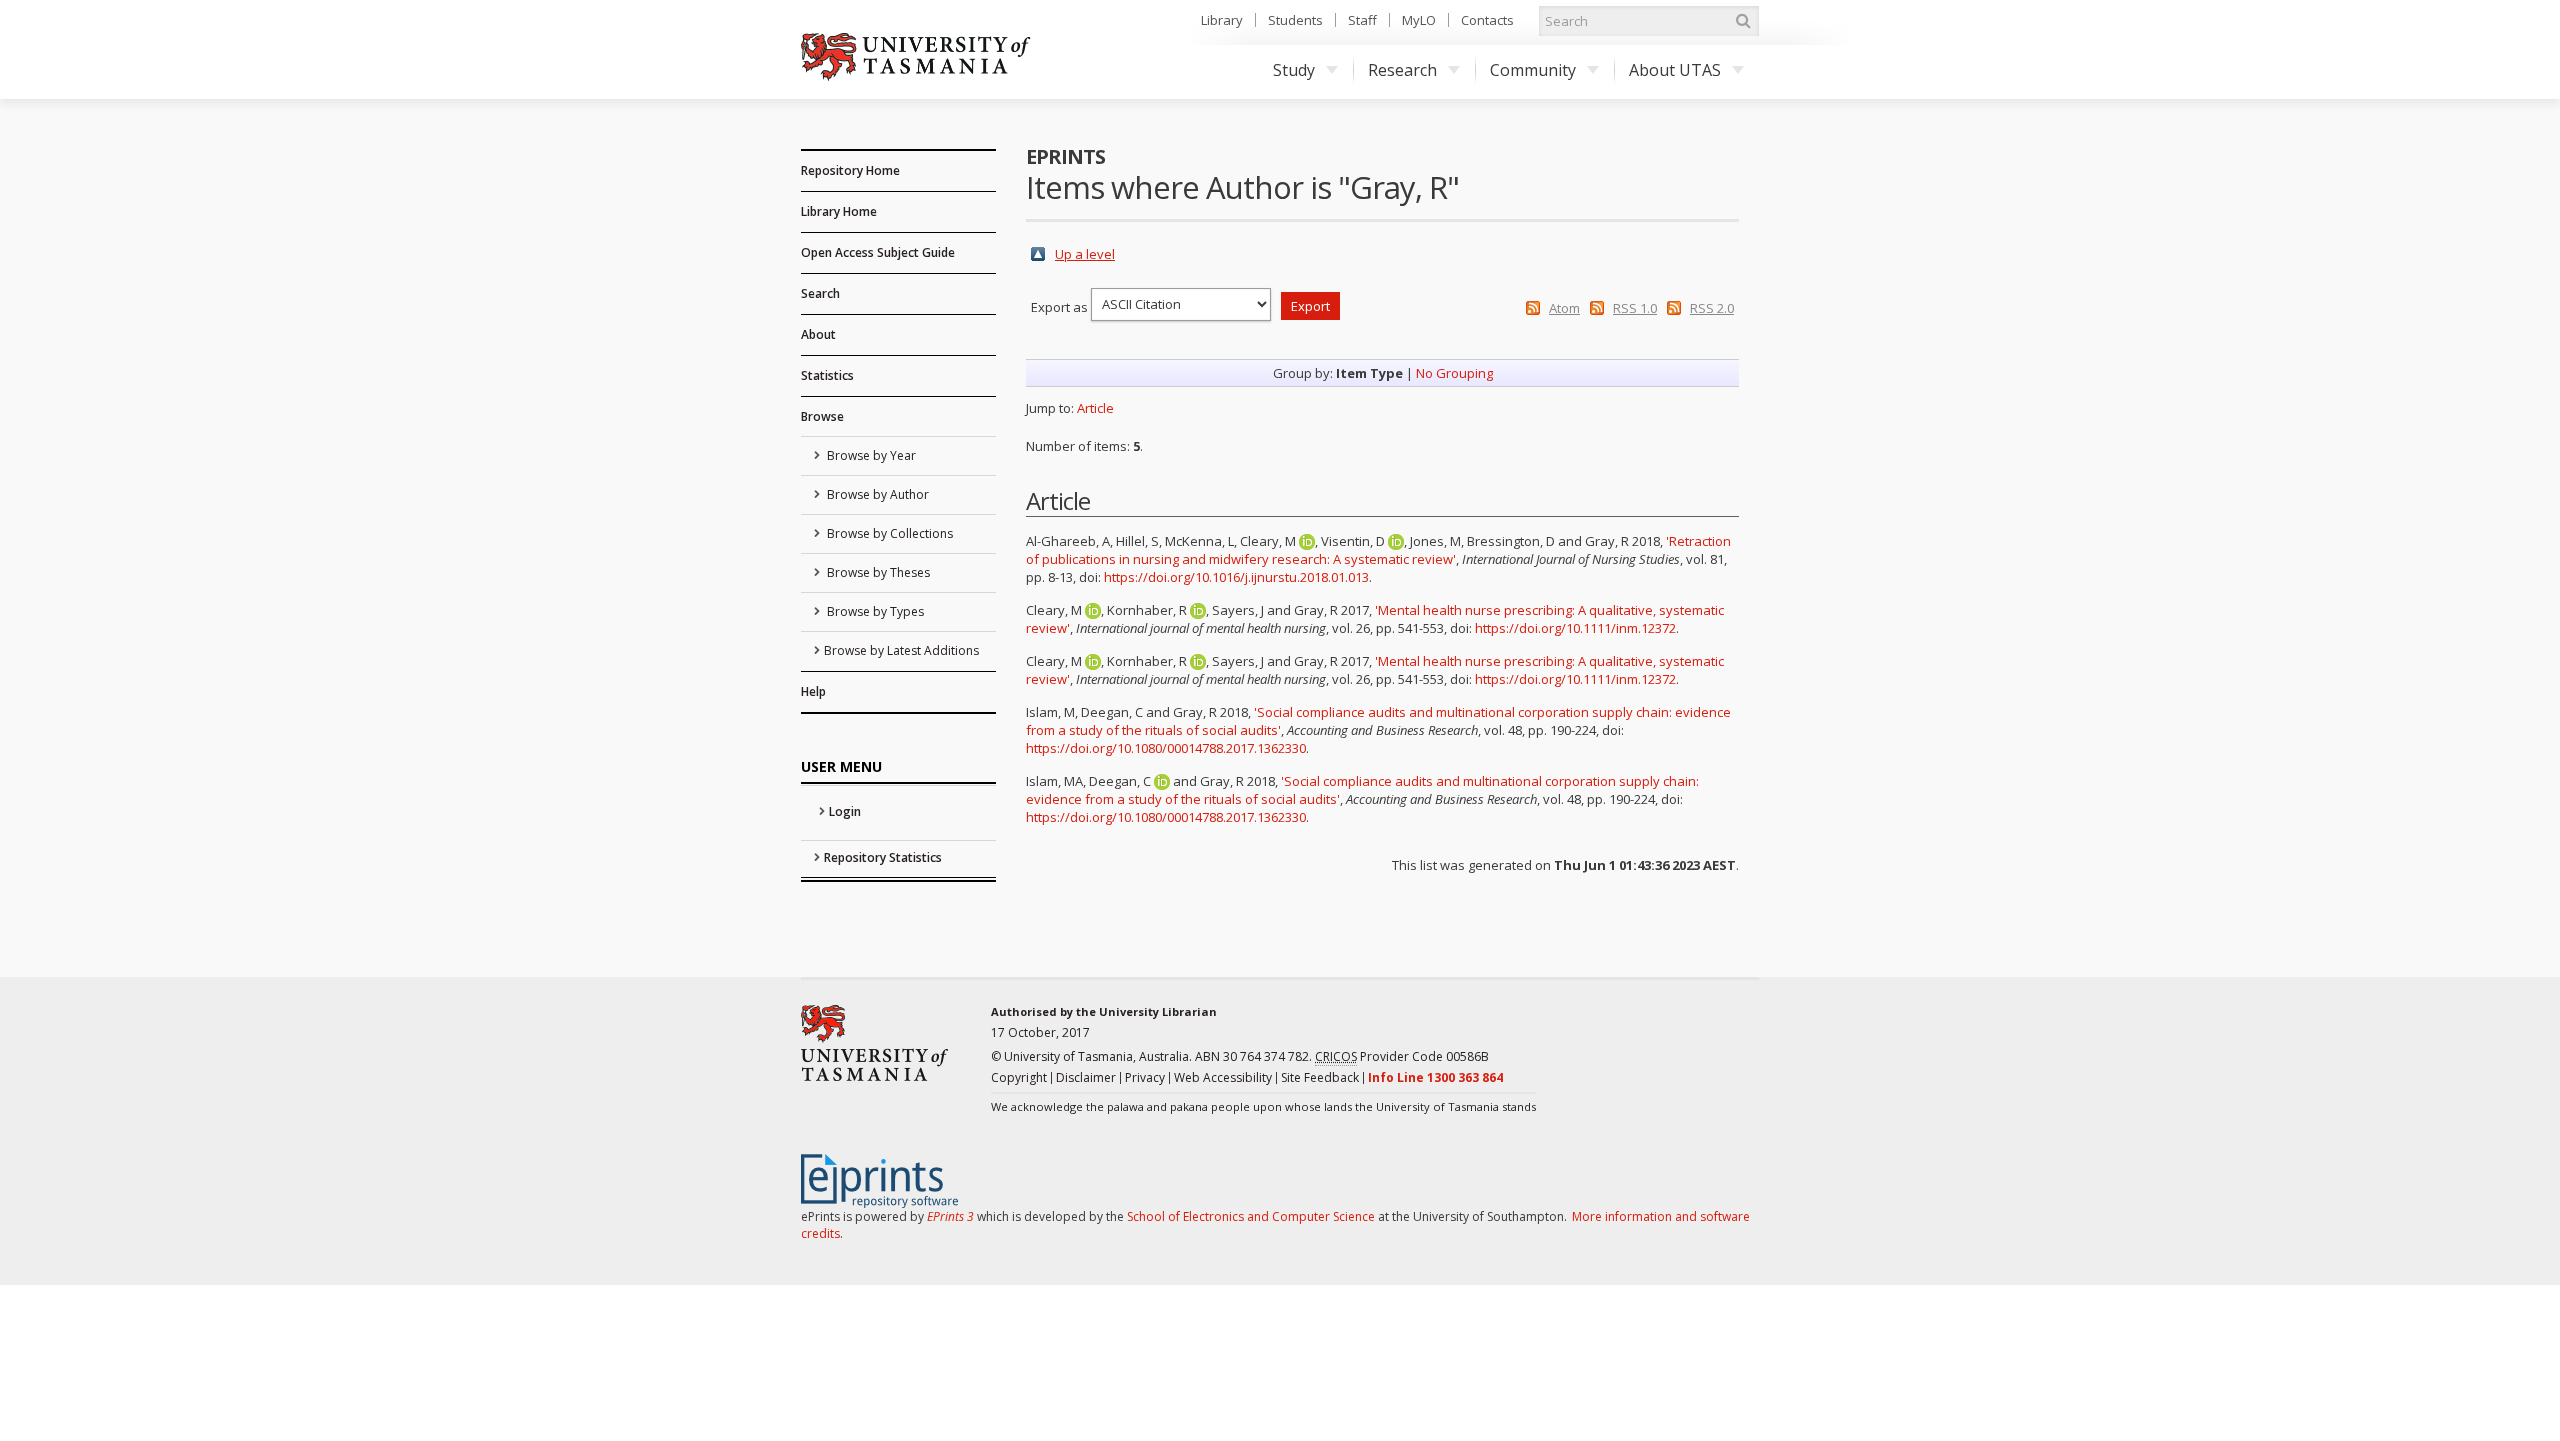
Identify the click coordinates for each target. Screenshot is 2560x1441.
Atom (1564, 308)
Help (813, 691)
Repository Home (850, 170)
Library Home (839, 211)
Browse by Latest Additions (901, 650)
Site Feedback (1320, 1077)
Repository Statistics (883, 857)
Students (1295, 20)
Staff (1362, 20)
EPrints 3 (950, 1216)
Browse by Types (874, 611)
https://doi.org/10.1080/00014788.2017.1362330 (1166, 748)
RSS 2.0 (1712, 308)
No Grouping (1454, 373)
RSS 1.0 (1635, 308)
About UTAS (1675, 70)
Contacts (1487, 20)
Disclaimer (1086, 1077)
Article (1095, 408)
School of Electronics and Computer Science (1251, 1216)
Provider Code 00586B (1402, 1056)
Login (845, 811)
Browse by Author (876, 494)
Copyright (1019, 1077)
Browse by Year (870, 455)
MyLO (1419, 20)
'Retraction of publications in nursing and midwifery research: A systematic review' (1378, 550)
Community (1533, 70)
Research (1402, 70)
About (818, 334)
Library (1222, 20)
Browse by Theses (877, 572)
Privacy (1145, 1077)
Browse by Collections (888, 533)
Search (820, 293)
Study (1294, 70)
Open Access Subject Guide (878, 252)
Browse (822, 416)
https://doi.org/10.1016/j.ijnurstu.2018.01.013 (1236, 577)
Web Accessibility (1223, 1077)
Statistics (827, 375)
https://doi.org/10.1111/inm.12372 (1575, 628)
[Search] (1743, 21)
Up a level (1085, 254)
